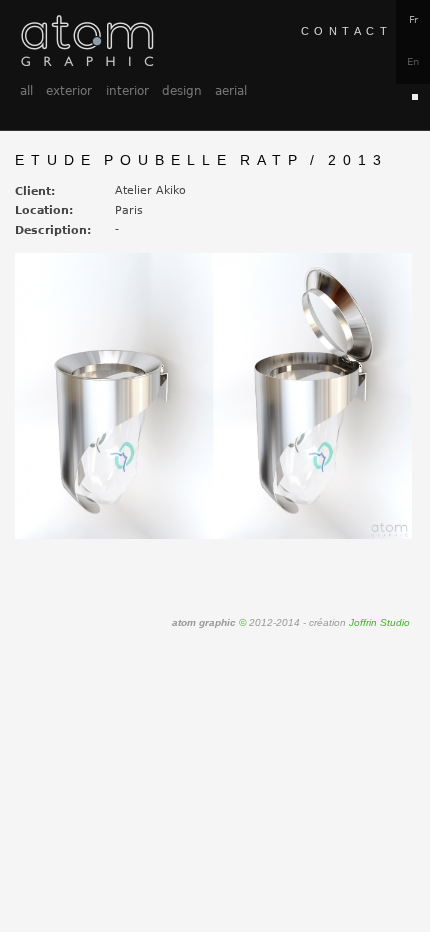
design (182, 91)
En (413, 61)
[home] (86, 40)
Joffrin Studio (379, 622)
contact (347, 31)
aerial (231, 91)
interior (127, 91)
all (26, 91)
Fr (413, 19)
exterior (69, 91)
